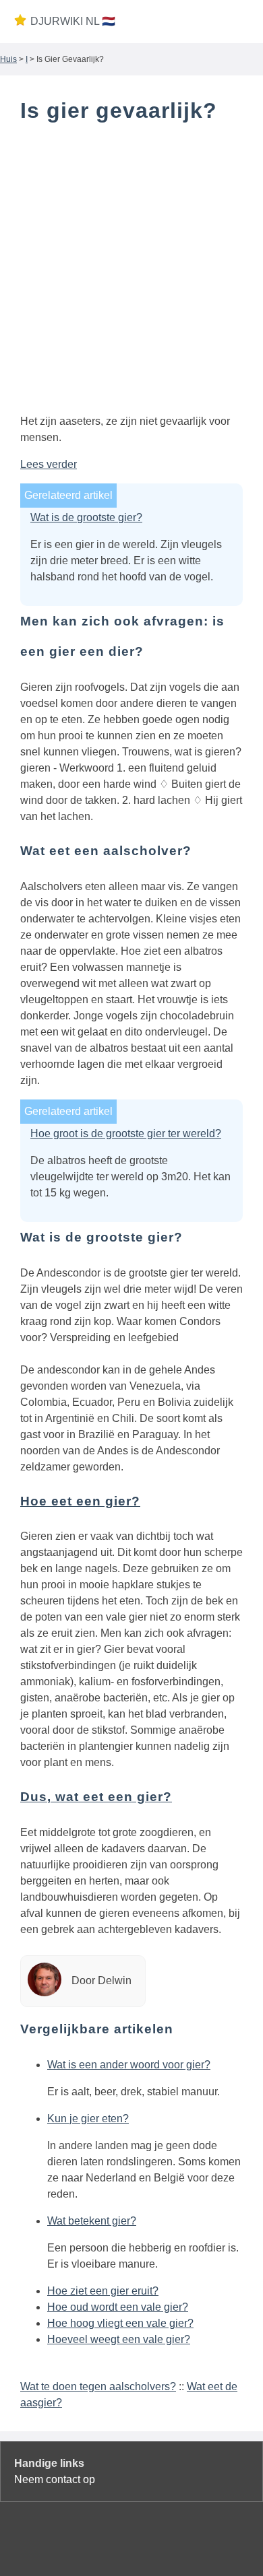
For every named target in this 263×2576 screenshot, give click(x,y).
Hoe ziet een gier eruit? (103, 2291)
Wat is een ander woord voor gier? (129, 2065)
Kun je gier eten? (88, 2119)
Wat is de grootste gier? (86, 517)
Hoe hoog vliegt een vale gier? (120, 2323)
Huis (8, 59)
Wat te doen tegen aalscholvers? (98, 2386)
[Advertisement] (131, 271)
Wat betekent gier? (92, 2221)
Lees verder (49, 464)
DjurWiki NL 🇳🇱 (73, 21)
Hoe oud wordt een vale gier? (118, 2307)
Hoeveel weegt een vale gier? (119, 2339)
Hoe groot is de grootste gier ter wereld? (126, 1133)
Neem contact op (55, 2479)
